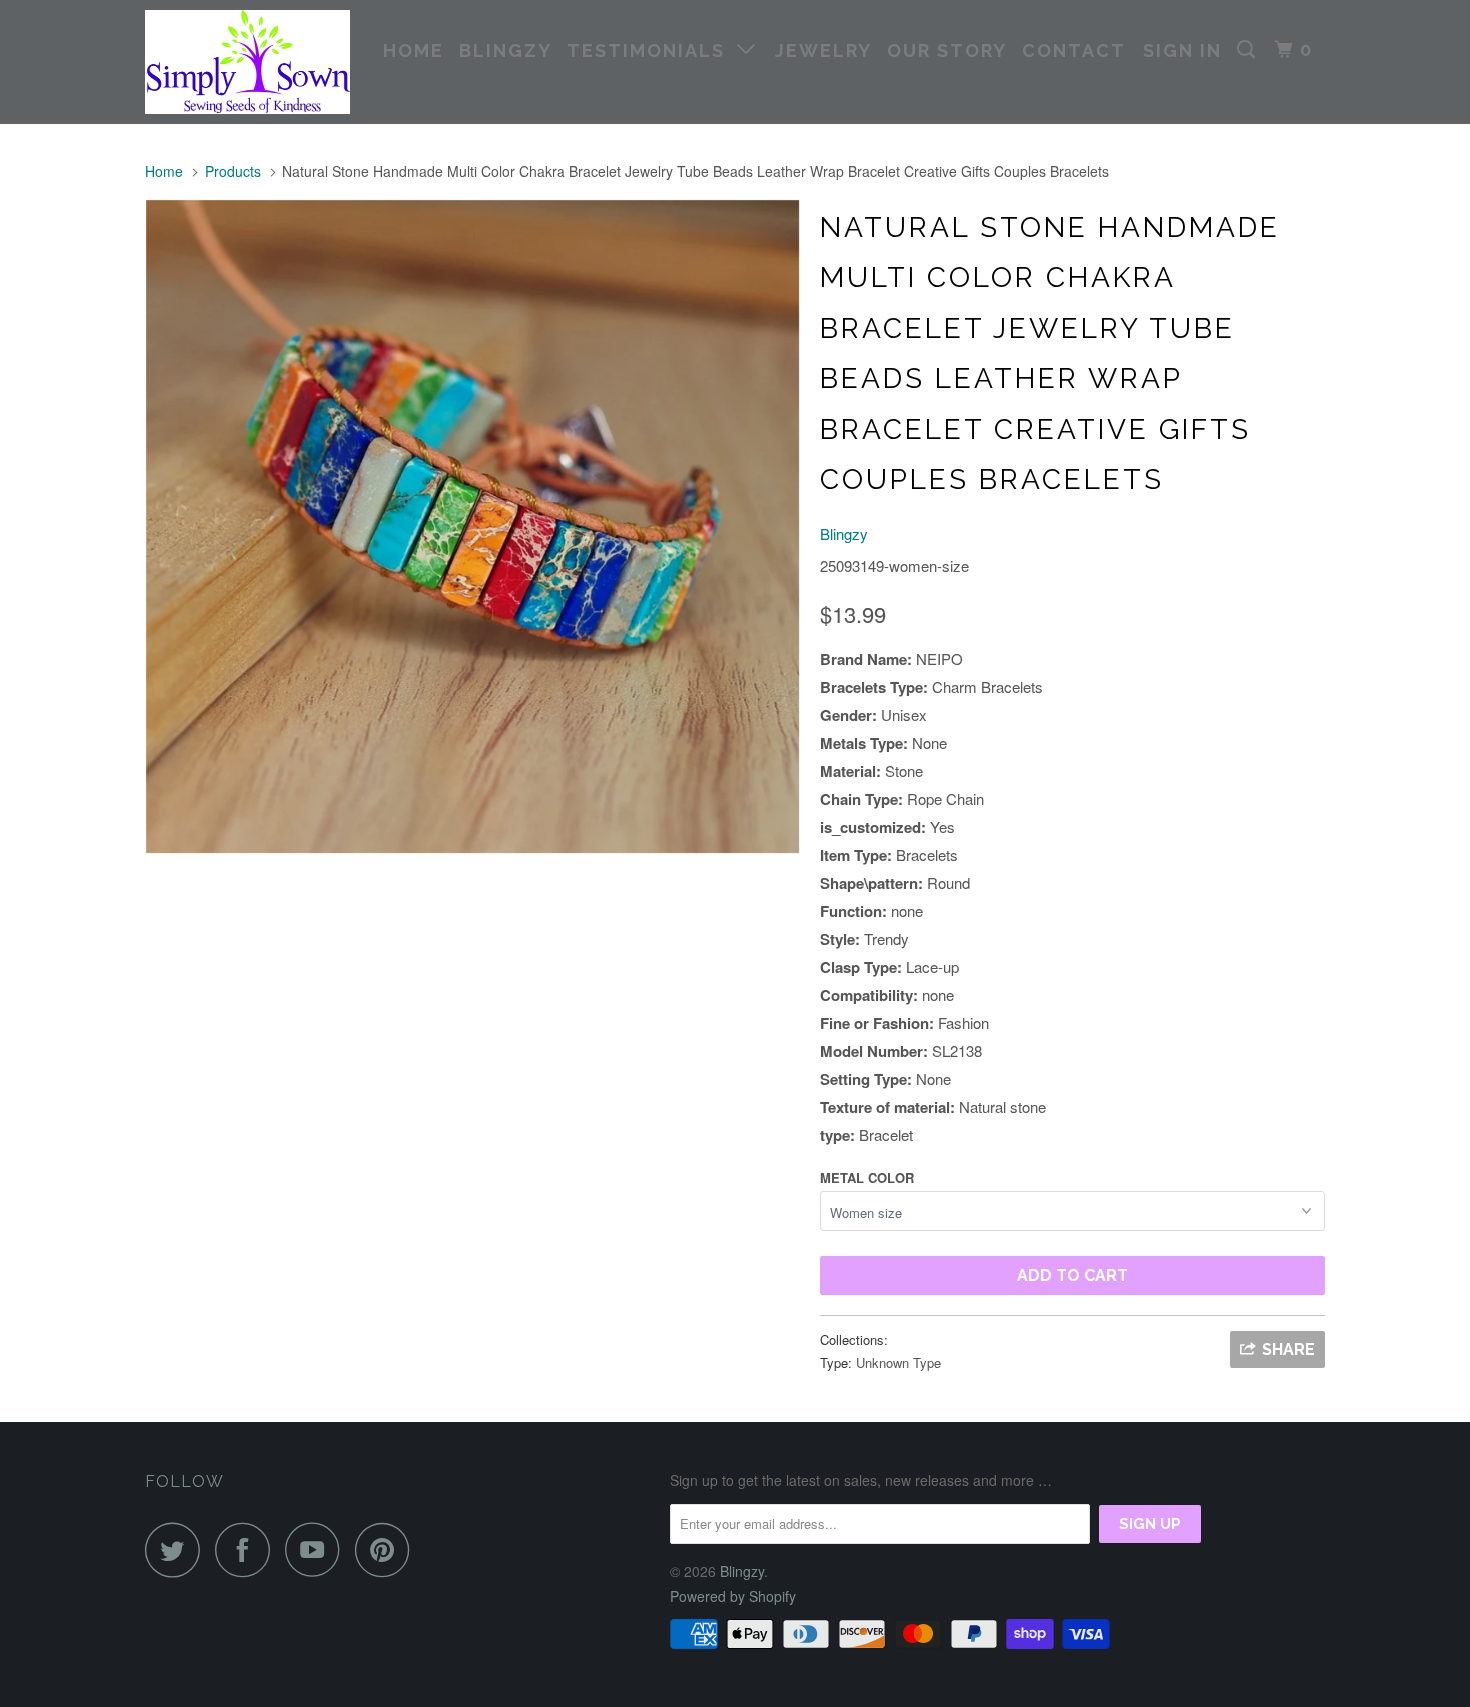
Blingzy (505, 50)
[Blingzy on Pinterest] (387, 1549)
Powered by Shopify (733, 1596)
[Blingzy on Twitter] (178, 1549)
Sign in (1182, 50)
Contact (1074, 50)
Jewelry (823, 50)
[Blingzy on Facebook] (248, 1549)
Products (233, 171)
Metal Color (867, 1177)
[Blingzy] (247, 62)
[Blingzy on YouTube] (318, 1549)
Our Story (947, 50)
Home (413, 50)
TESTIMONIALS (652, 50)
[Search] (1249, 50)
